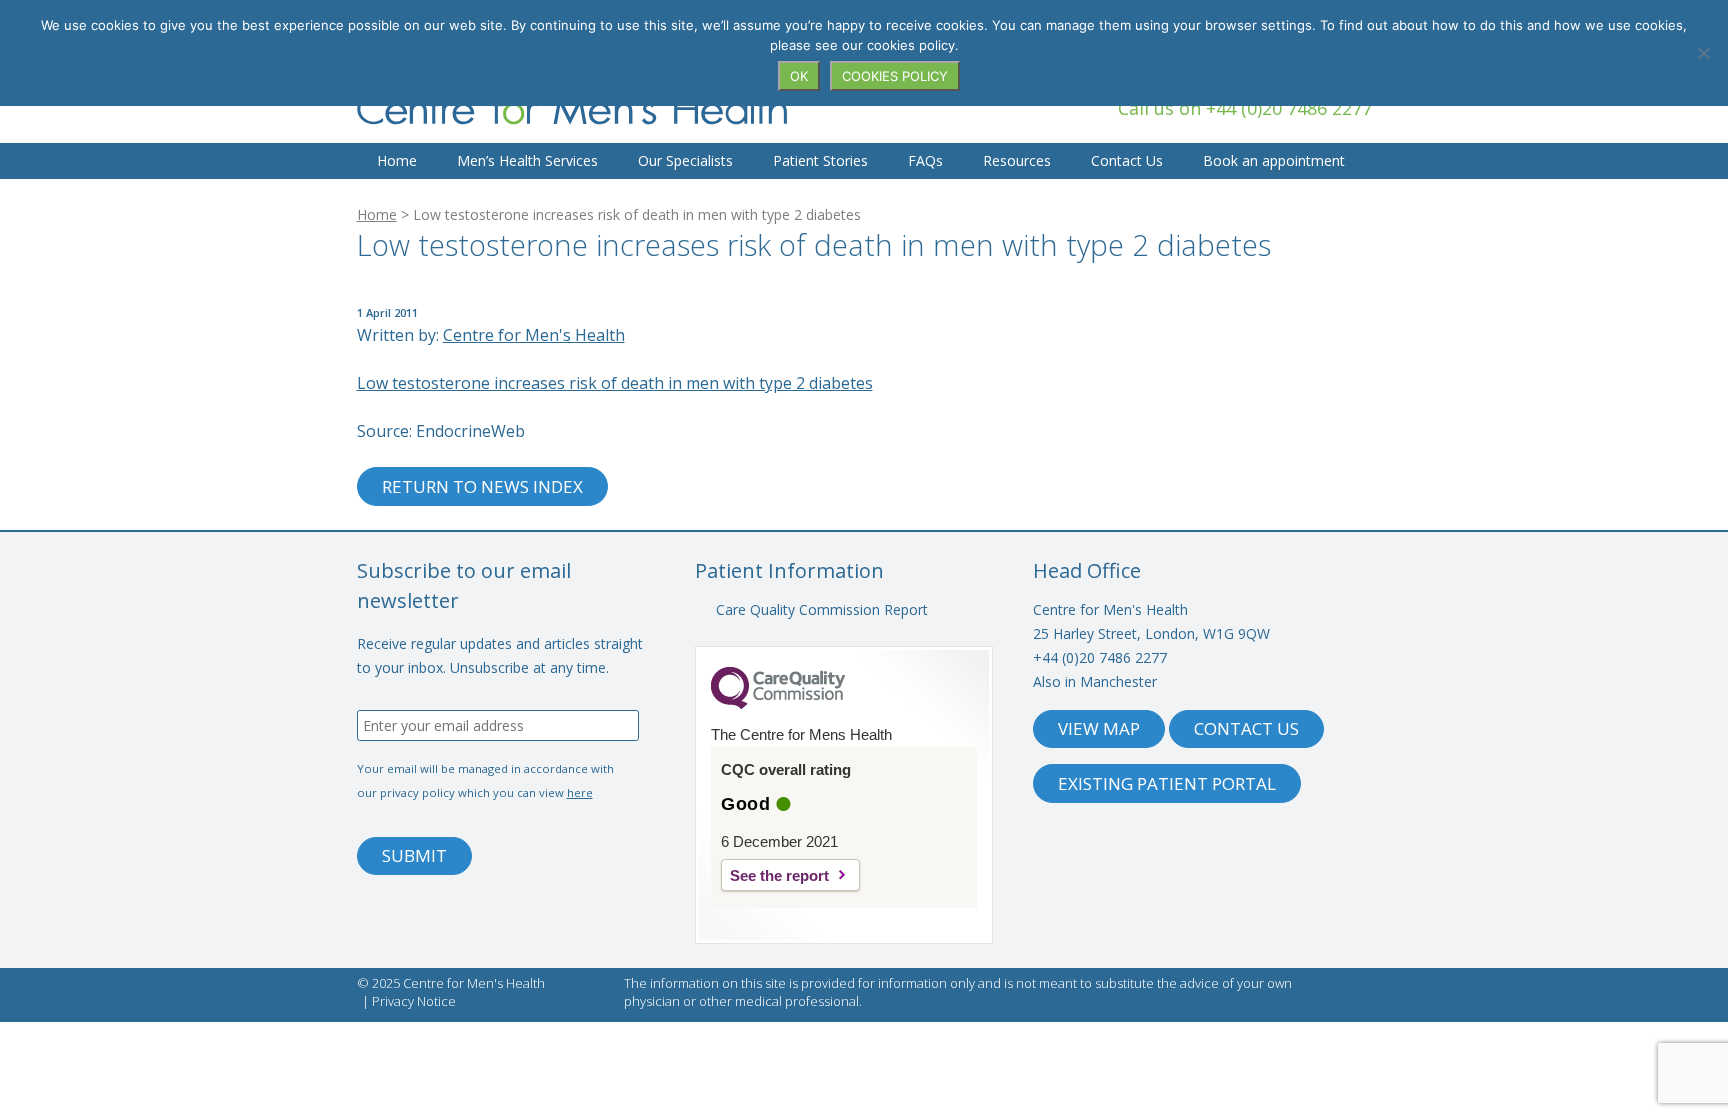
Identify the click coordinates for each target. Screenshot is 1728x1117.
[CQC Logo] (778, 704)
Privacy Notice (414, 1001)
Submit (414, 855)
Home (397, 160)
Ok (799, 76)
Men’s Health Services (527, 160)
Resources (1017, 160)
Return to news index (482, 486)
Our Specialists (685, 160)
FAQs (925, 160)
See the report (779, 875)
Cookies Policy (895, 76)
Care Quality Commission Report (822, 609)
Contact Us (1127, 160)
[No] (1703, 53)
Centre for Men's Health (572, 107)
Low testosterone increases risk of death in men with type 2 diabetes (615, 383)
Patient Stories (820, 160)
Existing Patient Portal (1167, 783)
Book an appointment (1274, 160)
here (580, 792)
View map (1099, 728)
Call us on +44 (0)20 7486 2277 (1245, 108)
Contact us (1246, 728)
